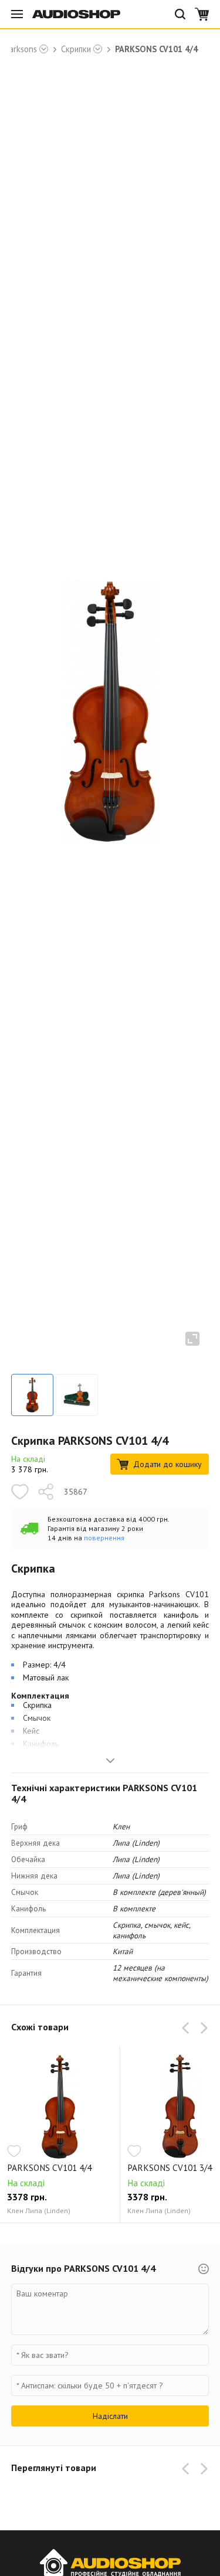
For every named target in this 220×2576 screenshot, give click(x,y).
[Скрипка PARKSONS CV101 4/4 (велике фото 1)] (32, 1395)
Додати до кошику (167, 1464)
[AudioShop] (76, 14)
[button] (188, 2028)
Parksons (21, 49)
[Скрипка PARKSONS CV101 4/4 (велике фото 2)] (77, 1395)
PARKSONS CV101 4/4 (49, 2168)
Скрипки (76, 49)
